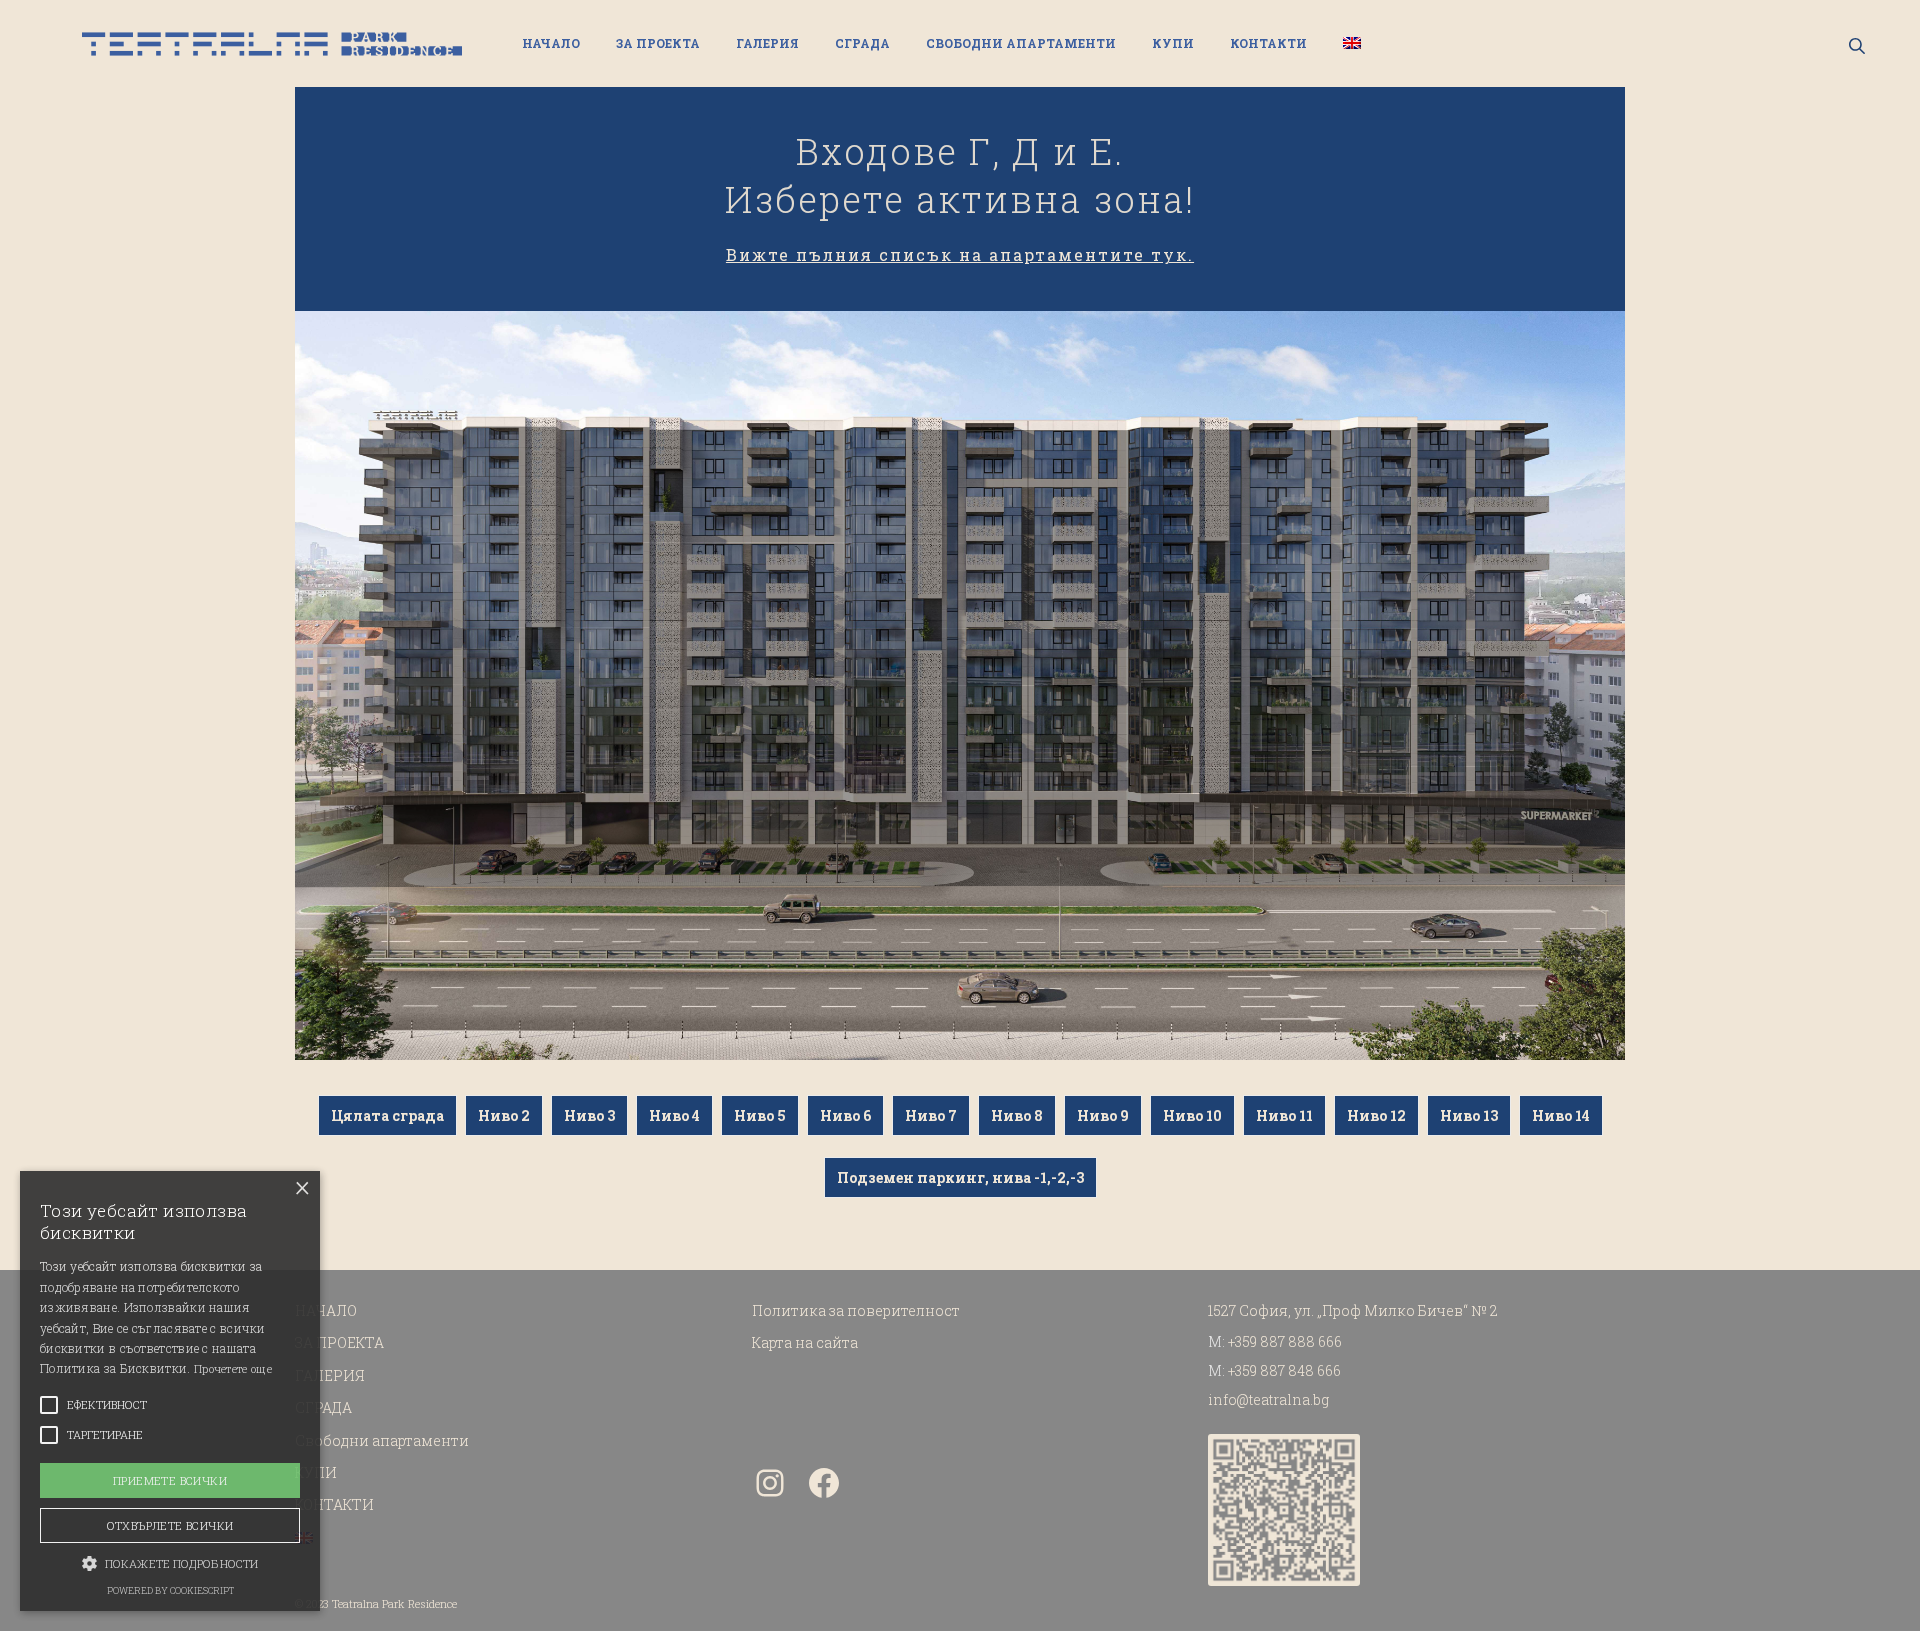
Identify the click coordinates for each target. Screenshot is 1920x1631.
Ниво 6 (845, 1115)
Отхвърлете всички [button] (170, 1525)
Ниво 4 (674, 1115)
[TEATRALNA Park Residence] (272, 44)
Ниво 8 (1017, 1115)
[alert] (170, 1391)
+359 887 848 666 (1284, 1370)
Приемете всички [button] (170, 1480)
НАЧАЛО (551, 43)
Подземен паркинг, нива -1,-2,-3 (960, 1177)
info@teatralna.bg (1268, 1399)
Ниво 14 (1561, 1115)
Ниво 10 (1192, 1115)
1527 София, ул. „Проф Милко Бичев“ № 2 (1353, 1310)
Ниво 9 (1103, 1115)
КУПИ (1173, 43)
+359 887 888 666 (1285, 1341)
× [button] (302, 1188)
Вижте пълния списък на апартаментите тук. (960, 254)
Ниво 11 (1284, 1115)
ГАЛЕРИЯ (767, 43)
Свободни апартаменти (1021, 43)
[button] (170, 1562)
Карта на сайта (805, 1342)
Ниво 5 (760, 1115)
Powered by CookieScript (170, 1590)
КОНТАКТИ (1268, 43)
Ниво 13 (1469, 1115)
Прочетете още (233, 1368)
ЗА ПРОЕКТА (658, 43)
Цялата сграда (387, 1115)
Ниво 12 (1376, 1115)
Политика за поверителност (856, 1310)
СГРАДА (862, 43)
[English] (1352, 43)
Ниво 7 (931, 1115)
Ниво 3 (589, 1115)
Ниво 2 (504, 1115)
